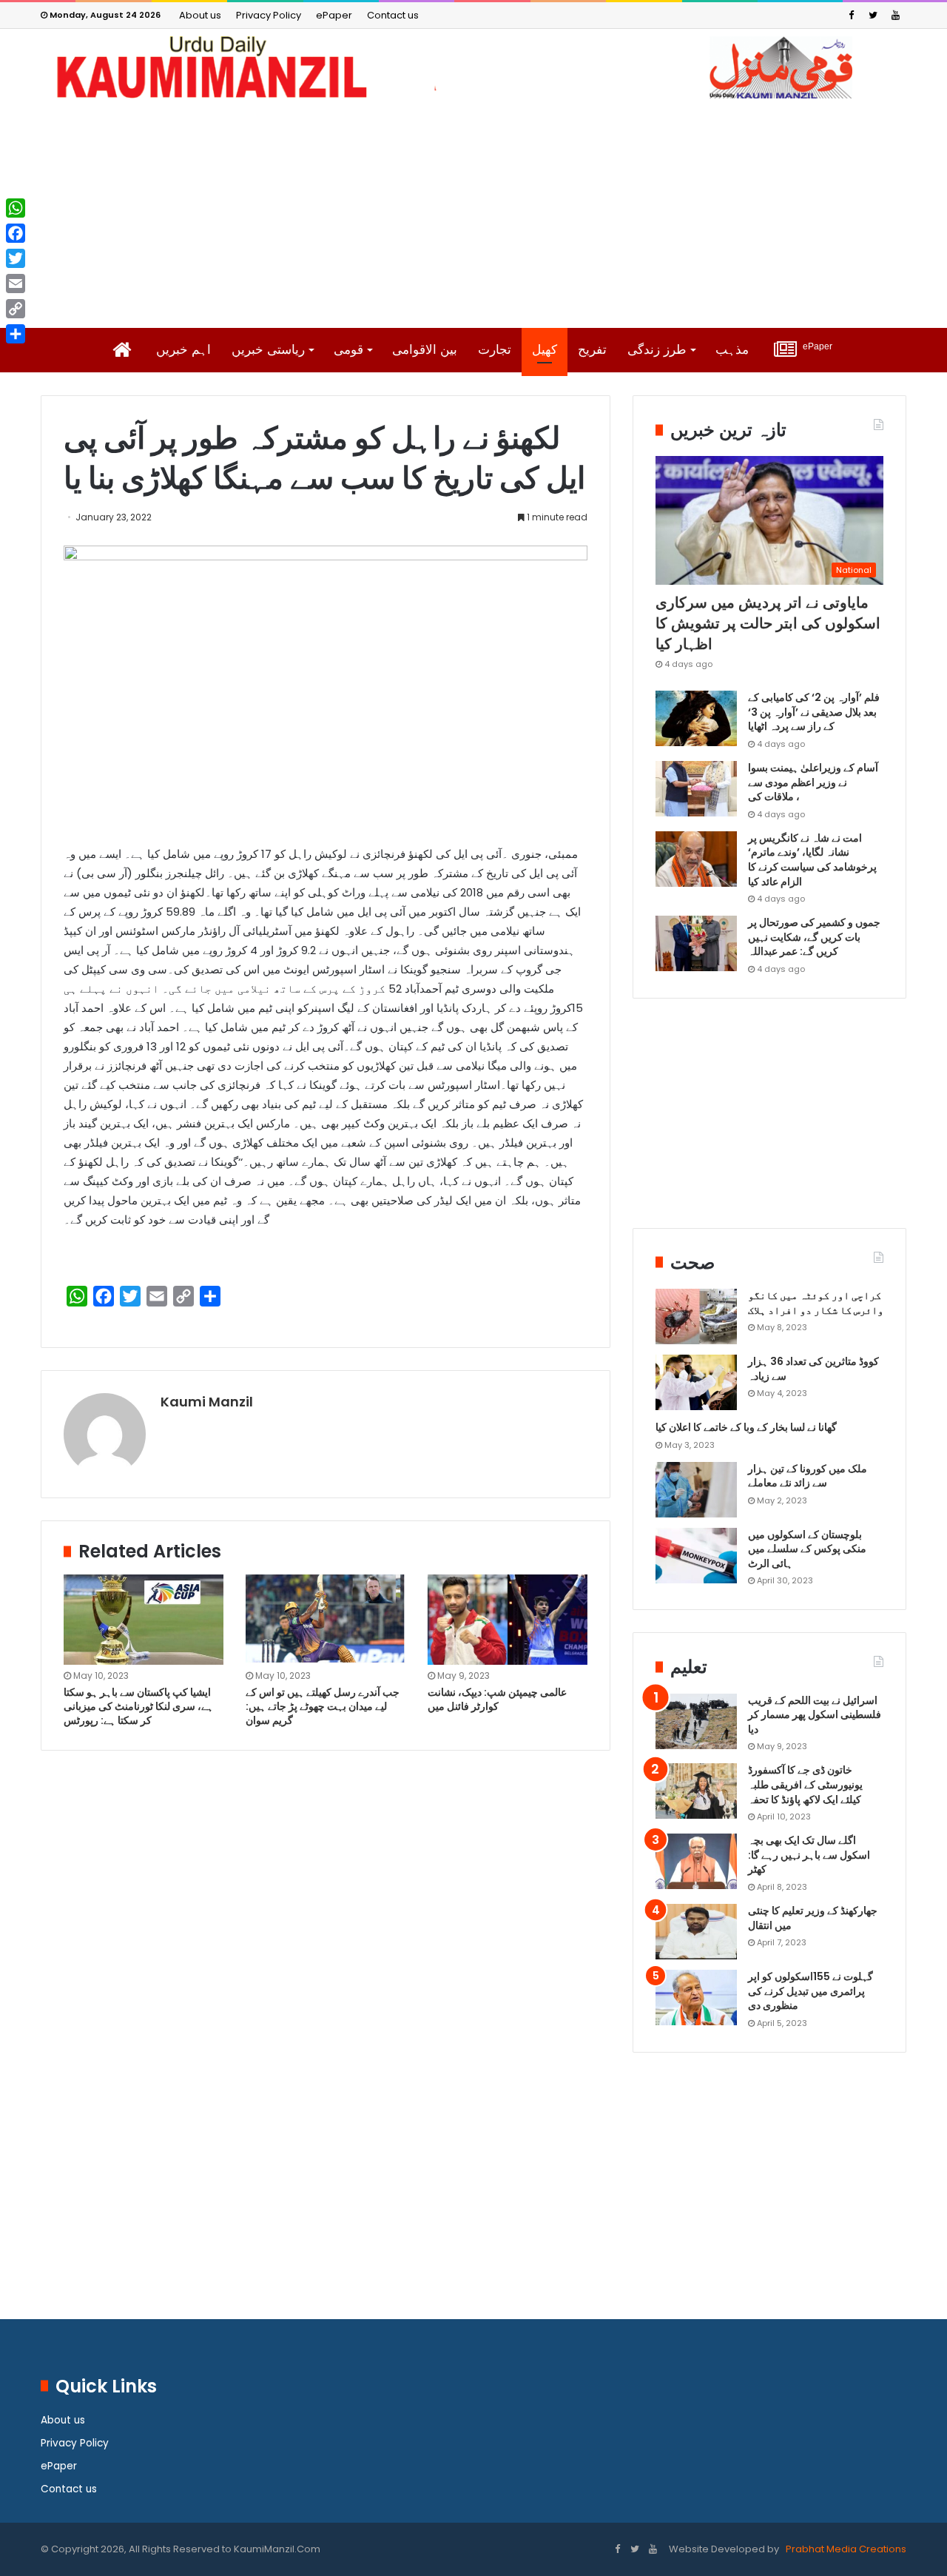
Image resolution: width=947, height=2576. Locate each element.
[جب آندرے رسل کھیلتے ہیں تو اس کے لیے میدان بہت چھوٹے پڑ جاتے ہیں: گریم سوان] (326, 1620)
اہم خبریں (183, 350)
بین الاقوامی (425, 350)
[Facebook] (851, 15)
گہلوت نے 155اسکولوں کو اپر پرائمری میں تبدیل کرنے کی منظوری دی (810, 1991)
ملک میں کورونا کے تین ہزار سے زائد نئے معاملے (808, 1476)
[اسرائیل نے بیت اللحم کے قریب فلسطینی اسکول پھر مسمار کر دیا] (696, 1721)
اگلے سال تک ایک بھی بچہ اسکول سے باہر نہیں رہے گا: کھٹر (809, 1855)
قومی (348, 350)
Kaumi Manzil (207, 1402)
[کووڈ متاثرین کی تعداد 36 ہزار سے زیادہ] (696, 1382)
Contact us (393, 15)
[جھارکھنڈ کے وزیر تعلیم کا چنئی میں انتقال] (696, 1932)
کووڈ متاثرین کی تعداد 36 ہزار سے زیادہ (813, 1369)
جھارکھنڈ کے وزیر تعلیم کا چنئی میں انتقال (813, 1918)
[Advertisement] (473, 213)
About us (200, 15)
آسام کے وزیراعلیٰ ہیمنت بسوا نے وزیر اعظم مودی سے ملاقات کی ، (813, 782)
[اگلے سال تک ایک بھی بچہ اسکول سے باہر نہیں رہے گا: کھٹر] (696, 1861)
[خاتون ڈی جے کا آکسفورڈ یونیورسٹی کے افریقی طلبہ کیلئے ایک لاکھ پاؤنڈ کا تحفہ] (696, 1791)
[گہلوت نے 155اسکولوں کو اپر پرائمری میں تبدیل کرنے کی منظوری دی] (696, 1998)
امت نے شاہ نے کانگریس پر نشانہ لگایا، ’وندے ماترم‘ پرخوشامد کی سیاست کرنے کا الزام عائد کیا (812, 860)
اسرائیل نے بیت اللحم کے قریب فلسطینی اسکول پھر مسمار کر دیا (815, 1715)
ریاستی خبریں (268, 350)
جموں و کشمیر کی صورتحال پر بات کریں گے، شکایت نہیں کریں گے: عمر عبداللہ (814, 937)
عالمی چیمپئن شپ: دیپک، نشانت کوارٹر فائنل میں (497, 1699)
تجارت (495, 350)
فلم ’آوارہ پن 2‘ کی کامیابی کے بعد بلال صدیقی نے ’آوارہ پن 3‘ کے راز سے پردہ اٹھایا (814, 712)
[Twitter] (873, 15)
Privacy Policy (269, 15)
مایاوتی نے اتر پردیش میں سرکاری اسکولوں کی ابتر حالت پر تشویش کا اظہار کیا (768, 623)
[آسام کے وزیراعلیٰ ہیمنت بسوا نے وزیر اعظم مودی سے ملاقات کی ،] (696, 789)
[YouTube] (895, 15)
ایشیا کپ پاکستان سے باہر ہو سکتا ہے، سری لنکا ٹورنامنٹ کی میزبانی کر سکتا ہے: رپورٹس (138, 1706)
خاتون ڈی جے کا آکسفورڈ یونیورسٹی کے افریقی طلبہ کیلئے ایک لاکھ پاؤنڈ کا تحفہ (805, 1784)
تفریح (592, 350)
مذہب (732, 350)
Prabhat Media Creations (845, 2549)
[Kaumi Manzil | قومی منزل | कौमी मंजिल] (473, 67)
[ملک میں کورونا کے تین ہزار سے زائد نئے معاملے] (696, 1490)
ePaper (334, 15)
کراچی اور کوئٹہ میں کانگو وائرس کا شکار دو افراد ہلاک (816, 1303)
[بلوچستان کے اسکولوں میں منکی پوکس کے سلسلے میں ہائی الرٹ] (696, 1556)
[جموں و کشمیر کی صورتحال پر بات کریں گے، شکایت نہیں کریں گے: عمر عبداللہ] (696, 943)
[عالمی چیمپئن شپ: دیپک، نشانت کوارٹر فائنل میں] (508, 1620)
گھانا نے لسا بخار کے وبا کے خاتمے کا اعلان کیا (746, 1427)
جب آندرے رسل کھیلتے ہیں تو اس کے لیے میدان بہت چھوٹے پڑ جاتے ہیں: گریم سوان (323, 1706)
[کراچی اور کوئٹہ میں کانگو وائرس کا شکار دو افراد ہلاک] (696, 1316)
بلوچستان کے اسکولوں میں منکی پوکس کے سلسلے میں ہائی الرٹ (807, 1549)
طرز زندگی (657, 350)
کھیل (545, 350)
